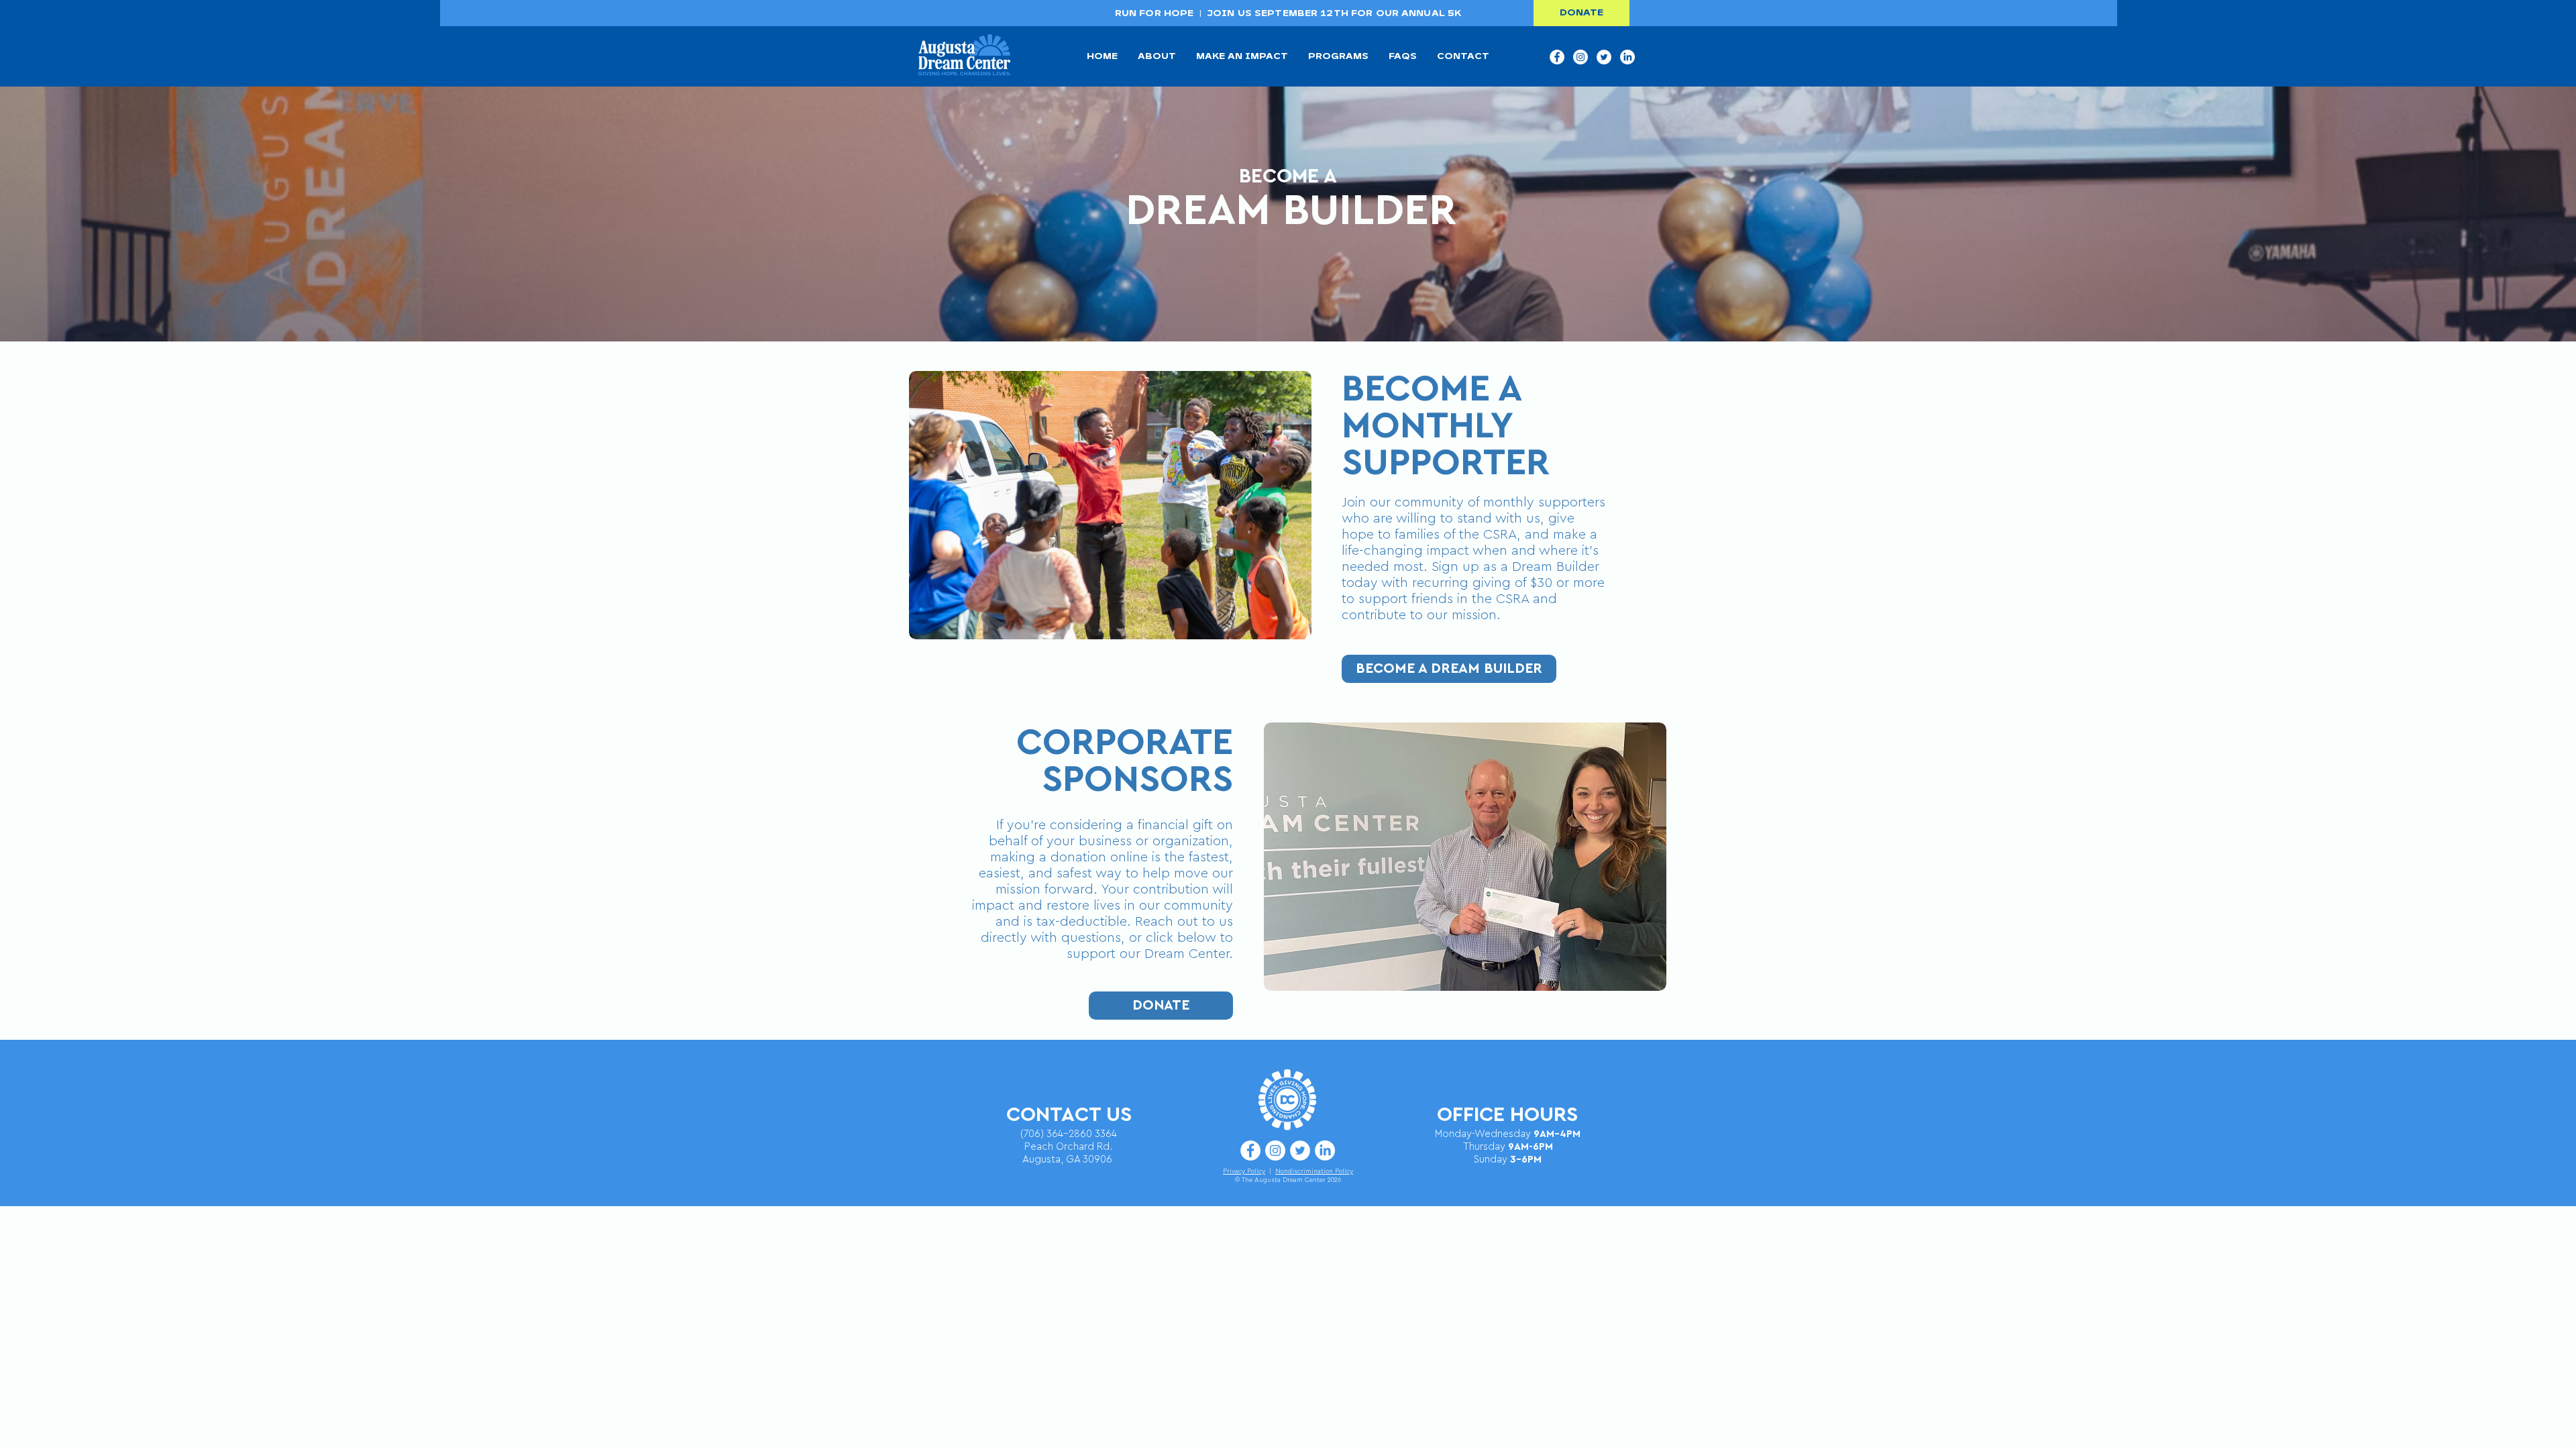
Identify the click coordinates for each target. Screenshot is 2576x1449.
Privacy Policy (1244, 1171)
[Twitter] (1604, 57)
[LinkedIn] (1627, 57)
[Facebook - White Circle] (1557, 57)
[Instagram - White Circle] (1580, 57)
